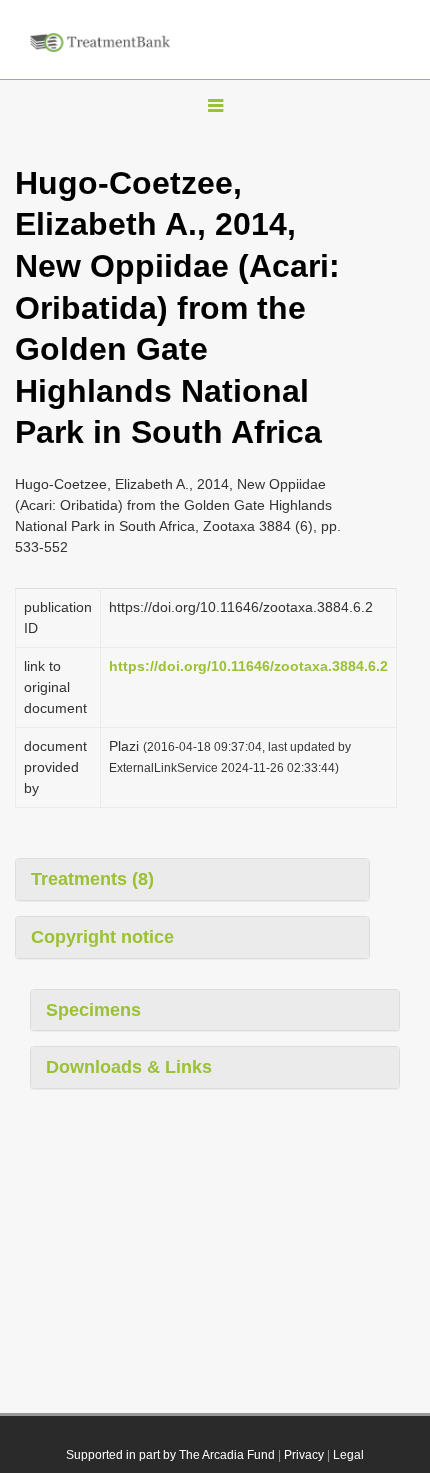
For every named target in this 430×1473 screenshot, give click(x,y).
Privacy (304, 1455)
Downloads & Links (129, 1067)
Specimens (93, 1010)
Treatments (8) (92, 879)
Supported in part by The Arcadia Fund (170, 1455)
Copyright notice (102, 937)
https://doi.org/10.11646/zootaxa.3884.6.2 (248, 666)
